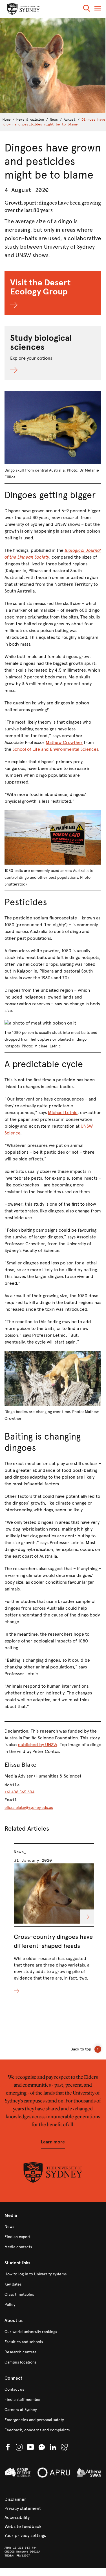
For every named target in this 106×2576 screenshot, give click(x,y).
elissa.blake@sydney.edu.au (29, 1808)
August (70, 120)
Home (6, 120)
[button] (87, 9)
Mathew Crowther (64, 742)
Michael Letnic (63, 1113)
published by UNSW (37, 1745)
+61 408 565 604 (19, 1792)
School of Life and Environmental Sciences (55, 749)
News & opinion (30, 120)
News (54, 120)
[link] (53, 2227)
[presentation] (54, 1919)
